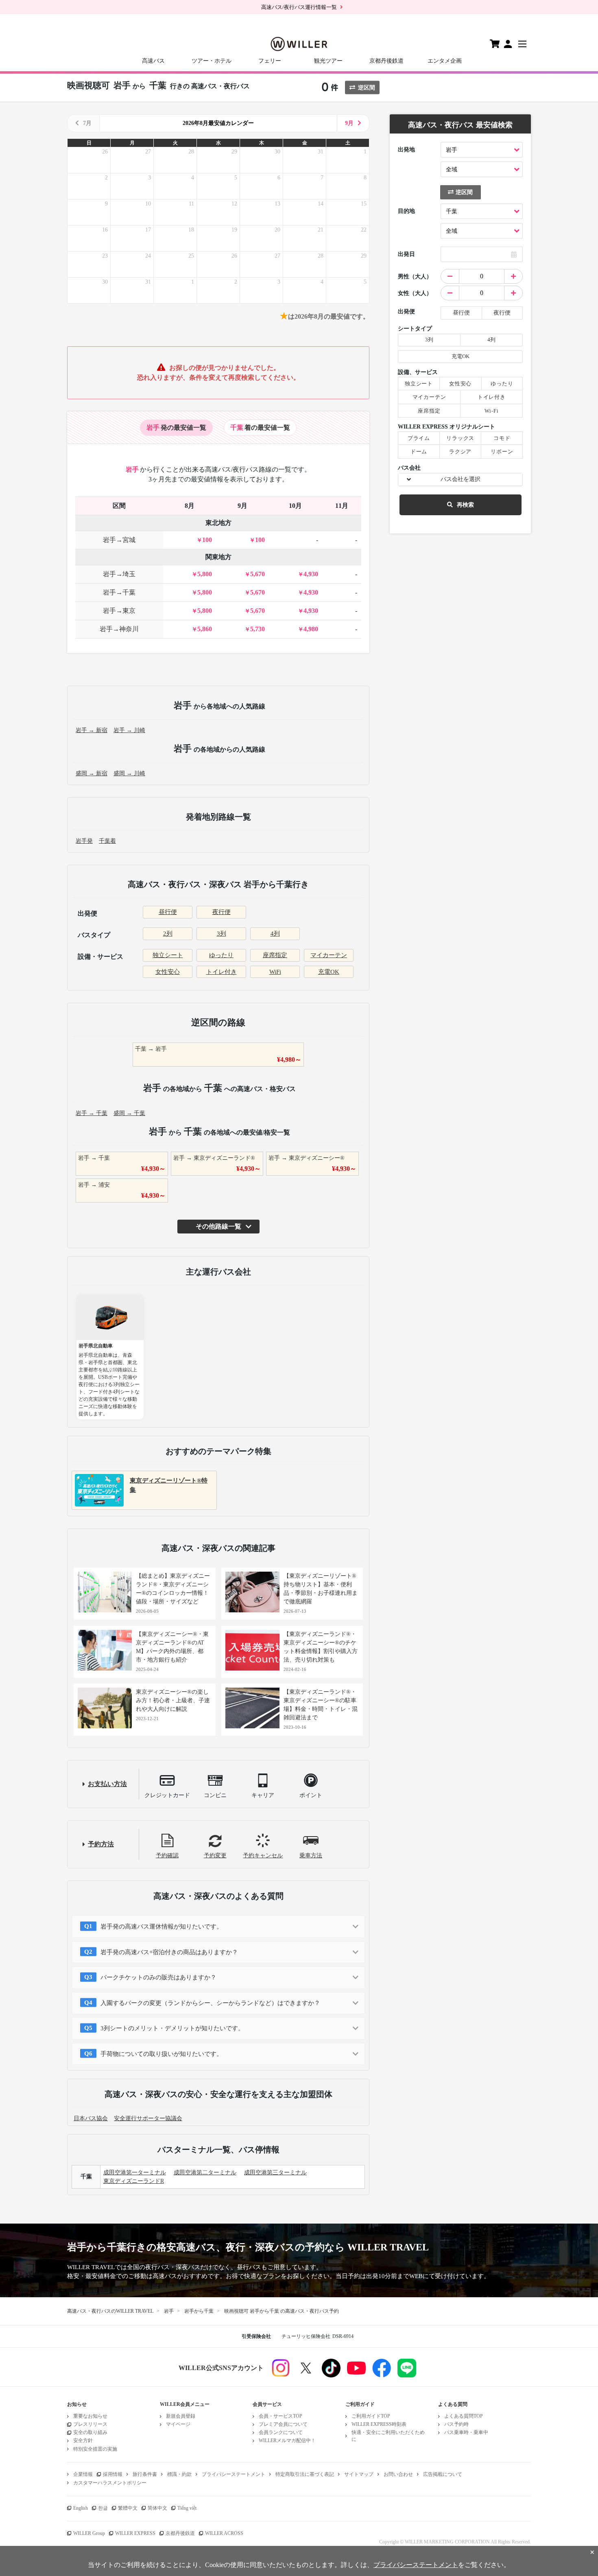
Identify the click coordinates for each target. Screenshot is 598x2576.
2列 (168, 934)
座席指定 (275, 955)
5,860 (205, 629)
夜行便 (222, 912)
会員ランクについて (281, 2432)
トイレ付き (222, 972)
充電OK (329, 972)
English (81, 2508)
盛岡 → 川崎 (129, 773)
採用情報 (113, 2474)
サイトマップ (359, 2474)
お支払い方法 (107, 1784)
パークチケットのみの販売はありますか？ (158, 1977)
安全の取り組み (90, 2432)
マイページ (178, 2424)
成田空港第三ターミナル (275, 2173)
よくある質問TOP (464, 2416)
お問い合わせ (398, 2474)
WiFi (275, 972)
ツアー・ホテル (212, 61)
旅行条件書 (145, 2474)
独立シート (168, 955)
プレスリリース (90, 2424)
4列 (275, 934)
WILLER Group (89, 2533)
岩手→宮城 (119, 540)
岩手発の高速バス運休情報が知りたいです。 (162, 1927)
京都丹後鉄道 (386, 61)
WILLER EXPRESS (135, 2533)
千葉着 (107, 841)
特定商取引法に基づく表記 (305, 2474)
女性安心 (168, 972)
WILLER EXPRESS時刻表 (379, 2424)
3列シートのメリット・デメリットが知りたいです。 (172, 2028)
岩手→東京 (119, 611)
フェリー (270, 61)
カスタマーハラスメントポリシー (110, 2483)
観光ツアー (328, 61)
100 (207, 540)
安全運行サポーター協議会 (148, 2118)
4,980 (311, 629)
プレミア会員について (283, 2424)
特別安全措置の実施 (95, 2449)
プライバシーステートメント (234, 2474)
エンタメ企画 (445, 61)
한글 (103, 2508)
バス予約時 (456, 2424)
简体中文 (157, 2508)
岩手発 (84, 841)
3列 (222, 934)
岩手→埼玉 (119, 574)
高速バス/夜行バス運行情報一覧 (299, 7)
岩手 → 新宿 (92, 730)
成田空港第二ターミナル (205, 2173)
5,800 (205, 574)
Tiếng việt (187, 2508)
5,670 (258, 574)
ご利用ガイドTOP (371, 2416)
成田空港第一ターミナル (135, 2173)
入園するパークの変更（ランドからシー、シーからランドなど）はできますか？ (210, 2003)
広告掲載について (443, 2474)
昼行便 (168, 912)
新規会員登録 (181, 2416)
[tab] (176, 428)
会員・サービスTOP (280, 2416)
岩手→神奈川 (119, 629)
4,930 (311, 574)
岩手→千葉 (119, 592)
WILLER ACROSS (224, 2533)
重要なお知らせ (90, 2416)
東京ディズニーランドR (134, 2181)
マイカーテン (329, 955)
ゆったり (221, 955)
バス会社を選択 (461, 479)
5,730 (258, 629)
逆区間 (367, 88)
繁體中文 (128, 2508)
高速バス (153, 61)
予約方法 (101, 1844)
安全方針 (83, 2440)
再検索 (465, 505)
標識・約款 (179, 2474)
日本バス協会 (91, 2118)
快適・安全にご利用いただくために (388, 2436)
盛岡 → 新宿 (92, 773)
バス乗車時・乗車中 (466, 2432)
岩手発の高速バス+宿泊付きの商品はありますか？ (169, 1952)
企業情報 (83, 2474)
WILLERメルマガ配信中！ (287, 2440)
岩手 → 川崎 (129, 730)
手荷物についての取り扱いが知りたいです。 (162, 2054)
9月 (349, 123)
